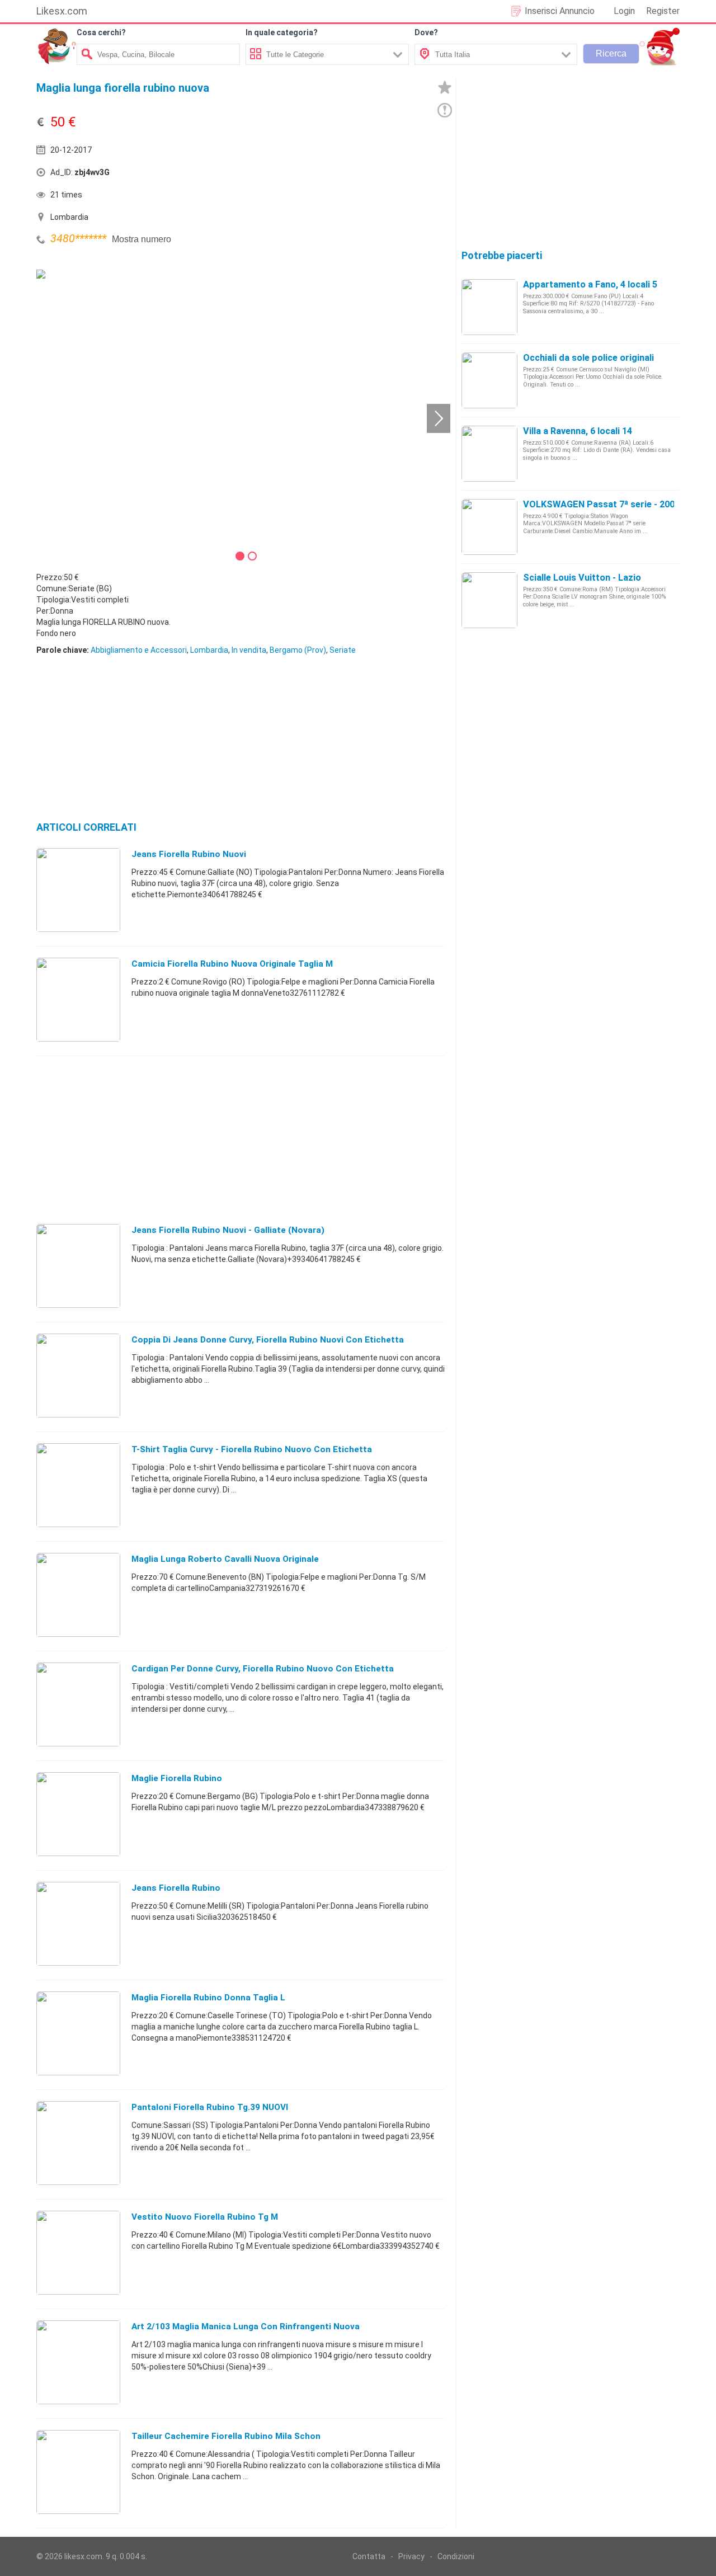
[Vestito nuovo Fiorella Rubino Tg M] (78, 2252)
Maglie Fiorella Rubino (177, 1778)
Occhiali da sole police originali (588, 358)
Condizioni (456, 2556)
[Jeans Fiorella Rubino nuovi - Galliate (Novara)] (78, 1265)
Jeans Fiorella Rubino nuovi (189, 854)
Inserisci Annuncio (560, 11)
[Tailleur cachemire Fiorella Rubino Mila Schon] (78, 2471)
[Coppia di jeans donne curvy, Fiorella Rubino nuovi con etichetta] (78, 1375)
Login (624, 11)
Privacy (411, 2556)
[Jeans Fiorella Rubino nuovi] (78, 889)
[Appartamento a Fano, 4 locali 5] (489, 307)
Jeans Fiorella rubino (176, 1888)
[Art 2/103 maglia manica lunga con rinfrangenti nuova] (78, 2362)
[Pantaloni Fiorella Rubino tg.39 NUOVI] (78, 2142)
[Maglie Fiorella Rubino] (78, 1814)
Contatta (369, 2556)
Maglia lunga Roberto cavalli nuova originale (225, 1559)
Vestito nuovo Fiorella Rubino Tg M (205, 2217)
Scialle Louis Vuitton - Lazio (582, 578)
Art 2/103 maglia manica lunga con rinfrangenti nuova (246, 2327)
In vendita (249, 650)
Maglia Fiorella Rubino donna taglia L (208, 1998)
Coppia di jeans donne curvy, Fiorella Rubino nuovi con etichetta (268, 1340)
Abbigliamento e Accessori (139, 650)
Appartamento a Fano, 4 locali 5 (590, 284)
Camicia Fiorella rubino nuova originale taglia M (232, 964)
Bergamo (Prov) (298, 650)
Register (663, 11)
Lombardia (209, 650)
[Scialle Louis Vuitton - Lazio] (489, 600)
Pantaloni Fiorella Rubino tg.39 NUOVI (210, 2107)
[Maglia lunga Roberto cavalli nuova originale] (78, 1594)
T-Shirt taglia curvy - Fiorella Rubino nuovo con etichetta (252, 1449)
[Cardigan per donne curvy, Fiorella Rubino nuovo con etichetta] (78, 1704)
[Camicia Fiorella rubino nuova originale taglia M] (78, 999)
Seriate (343, 650)
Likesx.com (62, 11)
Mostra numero (142, 239)
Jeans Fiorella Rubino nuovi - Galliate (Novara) (228, 1230)
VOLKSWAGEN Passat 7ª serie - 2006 (601, 504)
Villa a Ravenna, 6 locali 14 (578, 431)
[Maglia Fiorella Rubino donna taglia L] (78, 2033)
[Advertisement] (344, 175)
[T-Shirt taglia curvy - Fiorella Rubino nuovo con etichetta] (78, 1485)
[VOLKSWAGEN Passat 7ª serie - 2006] (489, 526)
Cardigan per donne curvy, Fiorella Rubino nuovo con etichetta (263, 1669)
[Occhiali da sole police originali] (489, 380)
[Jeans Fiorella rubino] (78, 1923)
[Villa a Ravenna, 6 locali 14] (489, 453)
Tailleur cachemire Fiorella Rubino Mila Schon (226, 2436)
